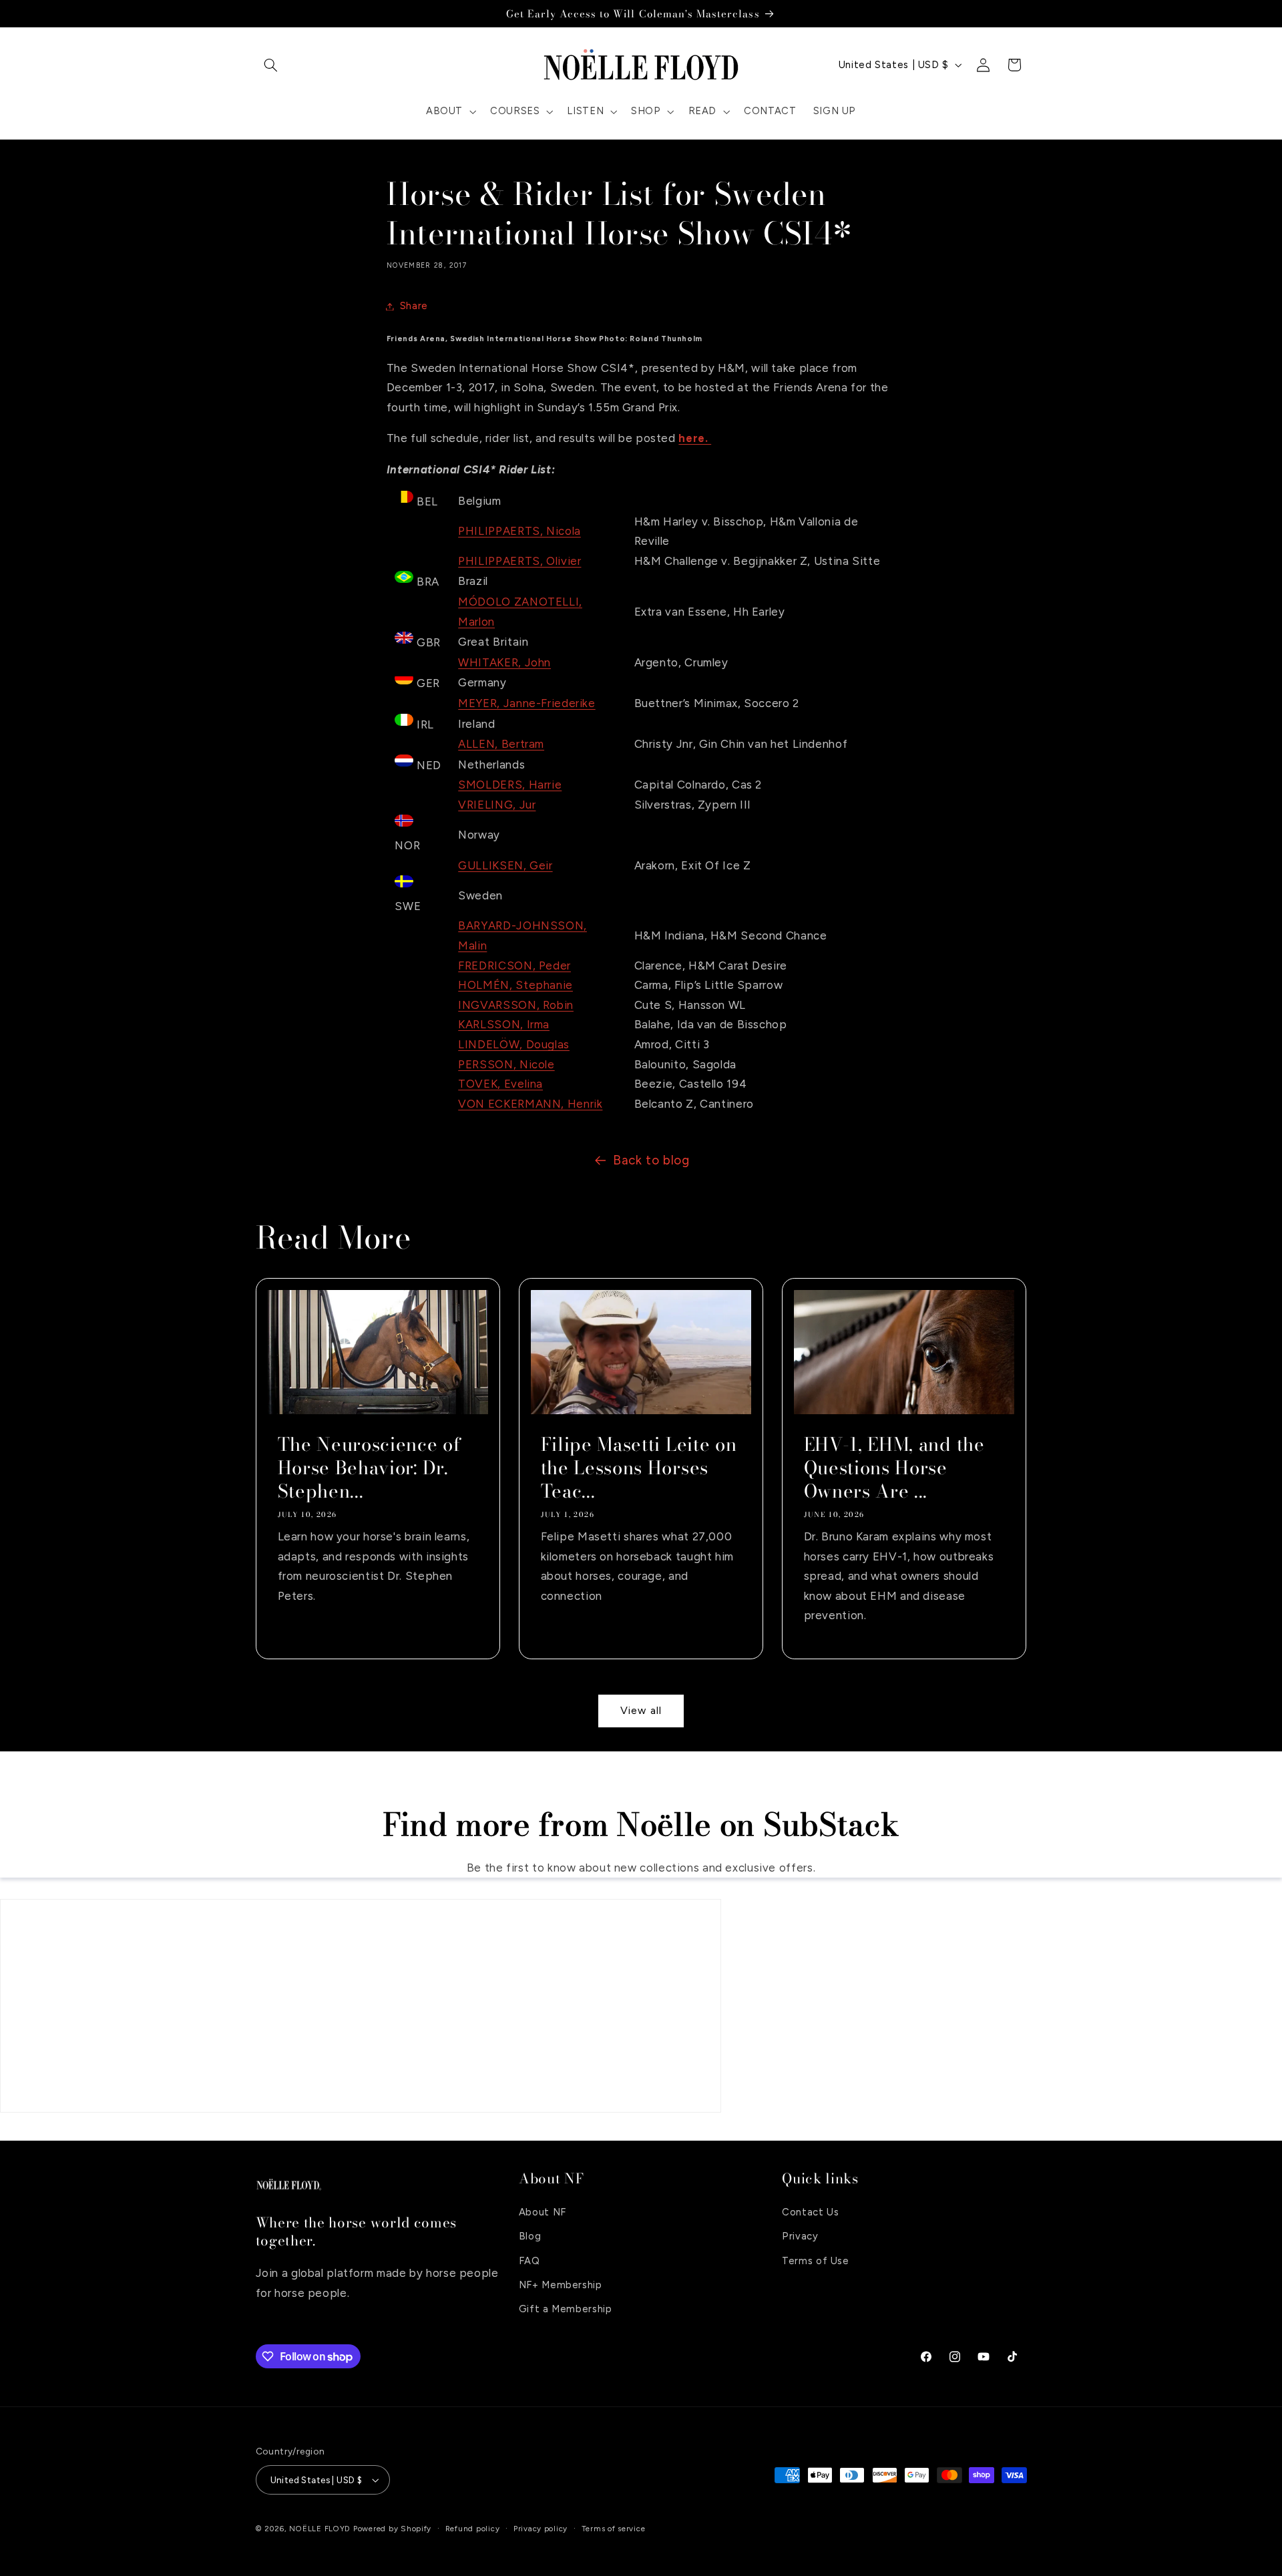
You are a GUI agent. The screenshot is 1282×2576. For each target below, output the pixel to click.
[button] (271, 65)
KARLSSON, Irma (504, 1024)
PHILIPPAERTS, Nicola (519, 531)
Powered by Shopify (392, 2529)
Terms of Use (816, 2260)
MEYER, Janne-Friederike (527, 703)
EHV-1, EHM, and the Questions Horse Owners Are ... (894, 1468)
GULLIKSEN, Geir (505, 865)
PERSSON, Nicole (506, 1064)
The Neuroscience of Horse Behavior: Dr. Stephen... (369, 1468)
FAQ (529, 2260)
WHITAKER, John (504, 662)
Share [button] (414, 306)
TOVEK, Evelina (500, 1084)
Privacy (800, 2235)
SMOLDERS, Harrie (510, 785)
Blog (530, 2235)
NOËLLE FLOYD (320, 2529)
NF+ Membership (561, 2284)
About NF (543, 2211)
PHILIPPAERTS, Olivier (519, 561)
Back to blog (651, 1160)
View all (641, 1710)
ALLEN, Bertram (501, 744)
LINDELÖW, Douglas (514, 1044)
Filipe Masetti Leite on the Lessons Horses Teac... (638, 1468)
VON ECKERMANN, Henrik (530, 1104)
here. (695, 438)
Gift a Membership (566, 2309)
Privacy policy (541, 2529)
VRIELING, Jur (497, 805)
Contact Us (810, 2211)
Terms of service (614, 2529)
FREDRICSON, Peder (514, 965)
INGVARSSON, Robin (516, 1005)
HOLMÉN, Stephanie (515, 985)
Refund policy (473, 2529)
